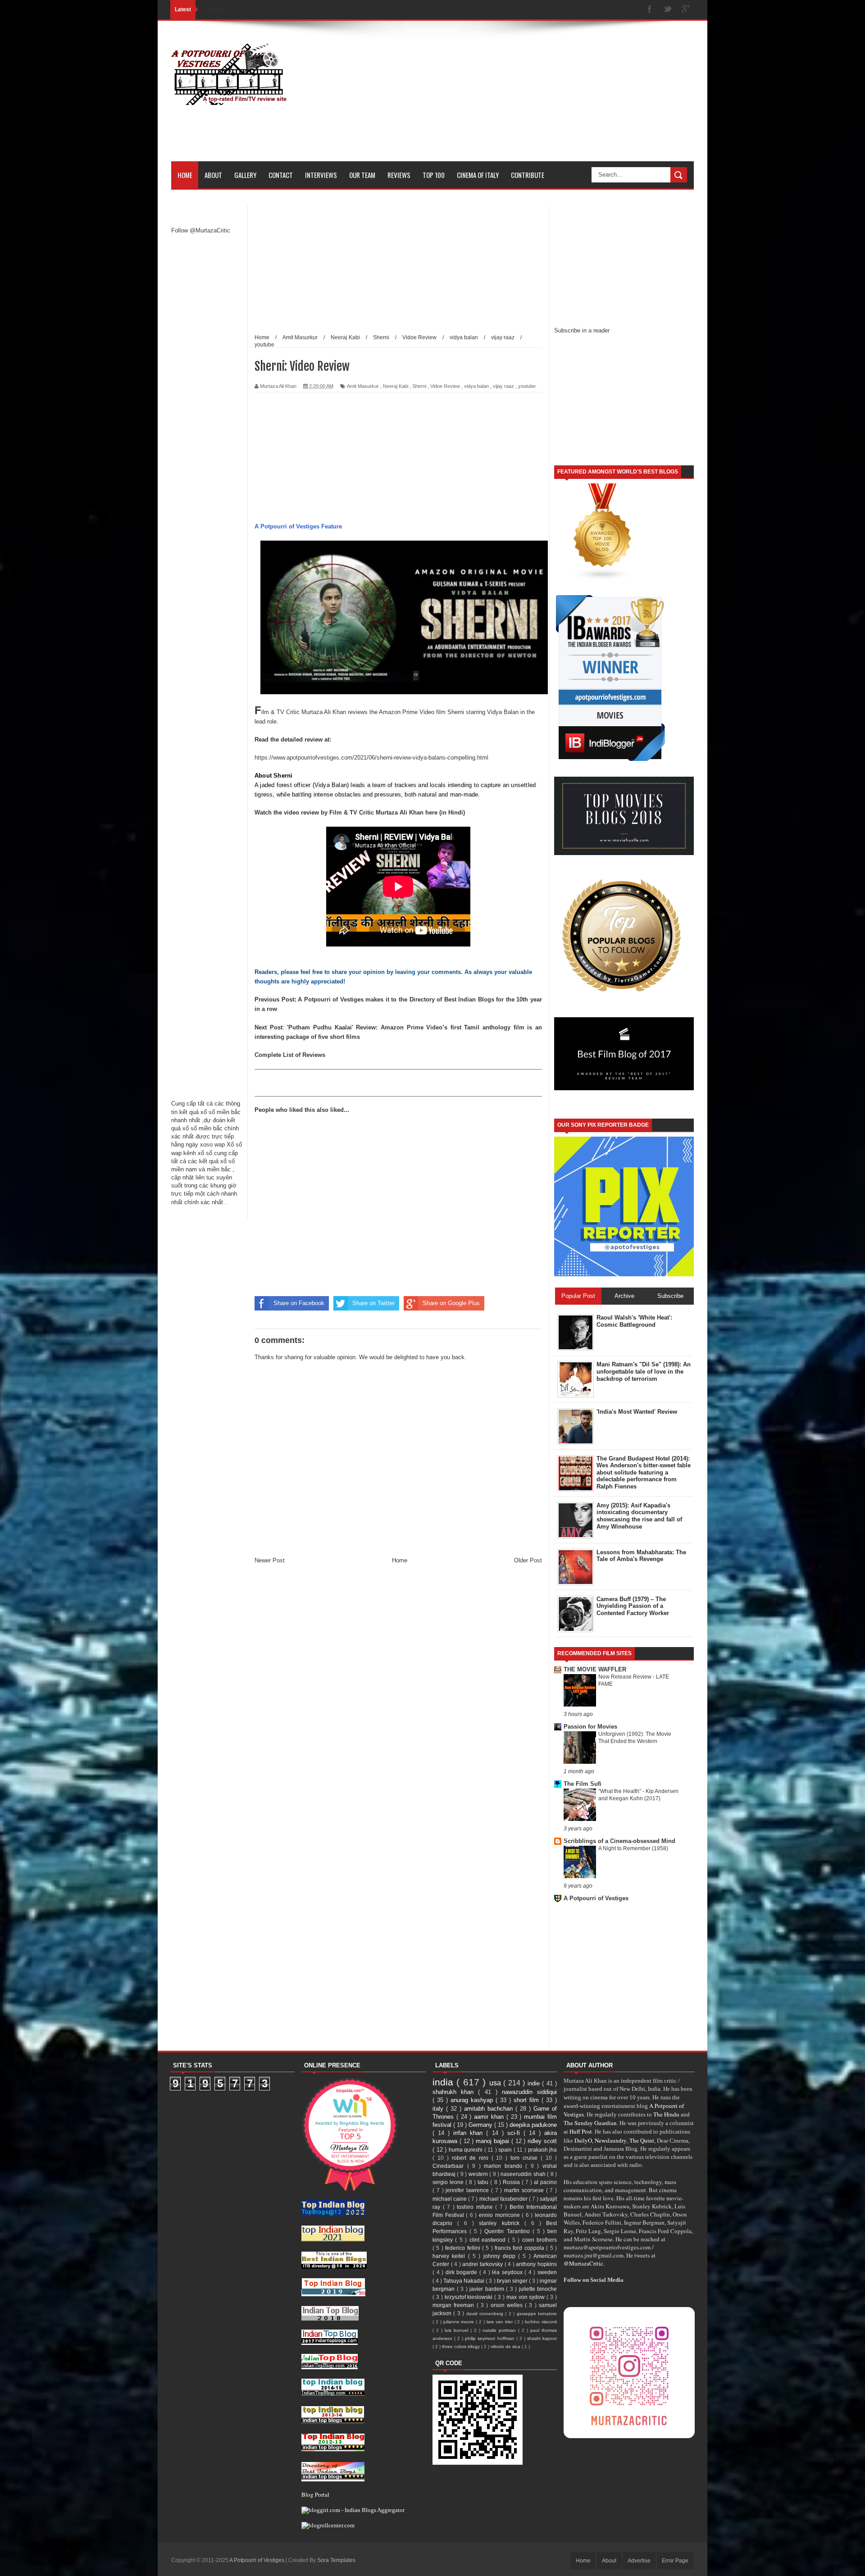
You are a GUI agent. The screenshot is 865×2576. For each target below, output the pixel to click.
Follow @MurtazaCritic (201, 230)
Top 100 (434, 175)
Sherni (419, 386)
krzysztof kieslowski (470, 2297)
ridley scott (542, 2141)
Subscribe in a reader (582, 330)
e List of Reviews (302, 1055)
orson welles (508, 2305)
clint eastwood (489, 2240)
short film (528, 2100)
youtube (527, 386)
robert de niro (472, 2158)
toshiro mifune (476, 2207)
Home (185, 175)
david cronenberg (486, 2314)
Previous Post (274, 999)
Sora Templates (336, 2560)
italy (439, 2109)
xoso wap (212, 1145)
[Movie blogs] (603, 579)
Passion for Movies (590, 1727)
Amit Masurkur (363, 386)
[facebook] (650, 10)
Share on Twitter (373, 1303)
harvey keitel (450, 2256)
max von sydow (527, 2297)
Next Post (269, 1027)
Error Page (675, 2561)
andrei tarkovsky (483, 2264)
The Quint (642, 2140)
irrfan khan (470, 2133)
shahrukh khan (455, 2092)
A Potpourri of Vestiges (596, 1898)
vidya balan (476, 386)
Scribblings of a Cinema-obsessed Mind (619, 1841)
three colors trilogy (462, 2346)
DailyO (583, 2140)
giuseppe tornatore (537, 2314)
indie (535, 2083)
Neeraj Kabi (396, 386)
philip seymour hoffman (490, 2338)
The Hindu (666, 2114)
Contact (281, 175)
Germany (481, 2125)
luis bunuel (458, 2330)
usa (496, 2083)
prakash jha (543, 2150)
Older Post (528, 1560)
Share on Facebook (299, 1303)
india (444, 2082)
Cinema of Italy (478, 175)
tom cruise (526, 2158)
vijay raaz (503, 386)
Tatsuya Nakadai (464, 2281)
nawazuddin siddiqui (529, 2092)
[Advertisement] (530, 98)
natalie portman (500, 2330)
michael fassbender (504, 2199)
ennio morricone (500, 2215)
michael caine (450, 2199)
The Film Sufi (583, 1784)
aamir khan (490, 2117)
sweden (547, 2272)
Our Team (362, 175)
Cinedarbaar (450, 2166)
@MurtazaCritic (583, 2263)
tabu (484, 2182)
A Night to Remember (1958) (633, 1848)
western (479, 2174)
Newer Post (270, 1560)
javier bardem (488, 2289)
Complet (266, 1055)
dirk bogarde (462, 2272)
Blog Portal (315, 2494)
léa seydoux (508, 2272)
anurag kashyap (473, 2100)
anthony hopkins (536, 2264)
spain (506, 2150)
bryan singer (513, 2281)
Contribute (528, 175)
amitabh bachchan (490, 2109)
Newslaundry (611, 2140)
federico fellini (464, 2248)
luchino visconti (541, 2322)
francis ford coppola (520, 2248)
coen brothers (539, 2240)
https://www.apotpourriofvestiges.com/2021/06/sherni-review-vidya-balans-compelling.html (371, 758)
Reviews (399, 175)
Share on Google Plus (451, 1303)
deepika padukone (533, 2125)
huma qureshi (467, 2150)
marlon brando (505, 2166)
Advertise (639, 2561)
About (213, 175)
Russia (512, 2182)
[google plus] (686, 10)
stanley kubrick (501, 2223)
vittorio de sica (506, 2346)
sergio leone (449, 2182)
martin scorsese (525, 2190)
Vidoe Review (445, 386)
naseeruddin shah (524, 2174)
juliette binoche (538, 2289)
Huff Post (581, 2131)
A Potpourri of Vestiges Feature (298, 526)
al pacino (545, 2182)
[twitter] (668, 10)
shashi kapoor (542, 2338)
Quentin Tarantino (508, 2231)
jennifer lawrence (468, 2190)
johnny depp (501, 2256)
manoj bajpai (494, 2141)
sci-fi (515, 2133)
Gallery (245, 175)
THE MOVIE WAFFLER (595, 1669)
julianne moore (460, 2322)
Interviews (321, 175)
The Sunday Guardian (590, 2123)
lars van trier (501, 2322)
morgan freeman (455, 2305)
